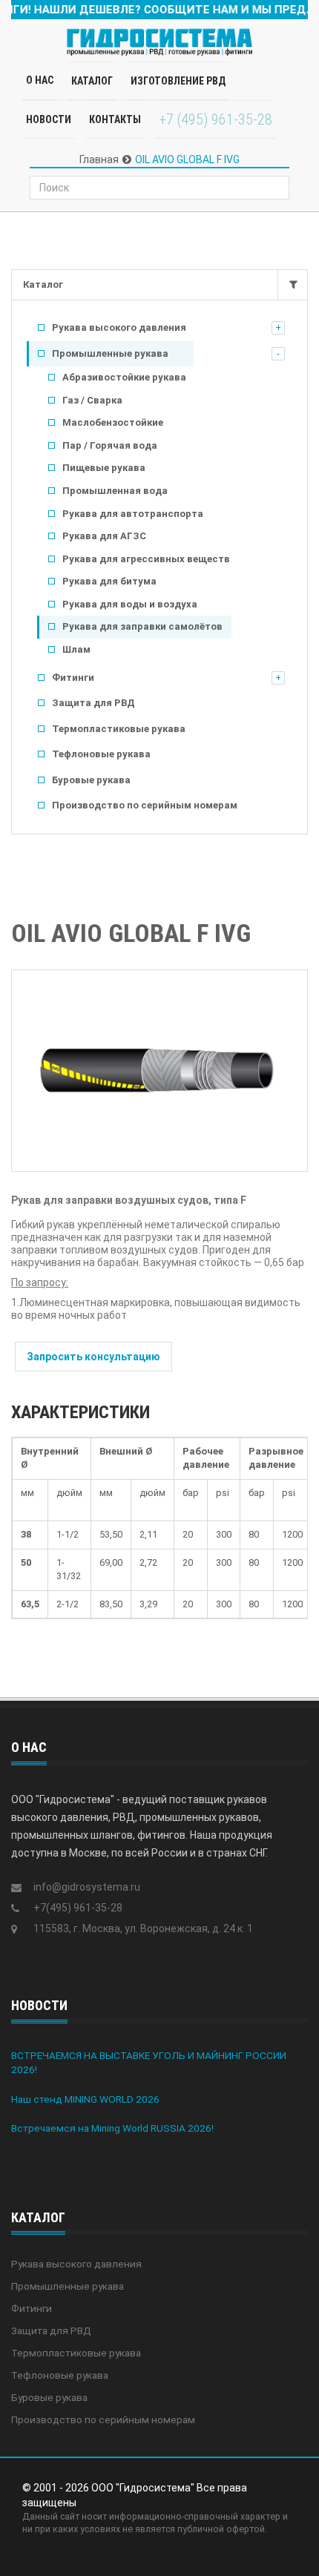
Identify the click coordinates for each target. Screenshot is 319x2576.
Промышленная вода (115, 491)
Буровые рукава (91, 780)
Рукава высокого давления (119, 327)
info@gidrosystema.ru (87, 1887)
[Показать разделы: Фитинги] (278, 678)
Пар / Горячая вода (110, 445)
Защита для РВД (93, 703)
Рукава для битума (109, 581)
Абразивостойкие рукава (124, 377)
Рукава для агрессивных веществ (146, 559)
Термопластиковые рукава (119, 729)
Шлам (76, 649)
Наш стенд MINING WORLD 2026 (85, 2099)
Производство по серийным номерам (145, 805)
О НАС (40, 80)
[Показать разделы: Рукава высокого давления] (278, 328)
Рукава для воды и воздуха (130, 604)
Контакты (115, 119)
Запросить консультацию (93, 1357)
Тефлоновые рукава (101, 754)
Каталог (43, 284)
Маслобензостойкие (113, 422)
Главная (99, 159)
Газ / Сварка (92, 400)
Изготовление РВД (178, 81)
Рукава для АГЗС (104, 536)
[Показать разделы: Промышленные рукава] (278, 354)
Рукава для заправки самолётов (142, 626)
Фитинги (73, 678)
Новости (49, 119)
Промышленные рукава (110, 353)
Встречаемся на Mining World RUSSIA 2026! (112, 2128)
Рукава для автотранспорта (133, 514)
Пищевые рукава (104, 468)
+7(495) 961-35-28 (78, 1908)
